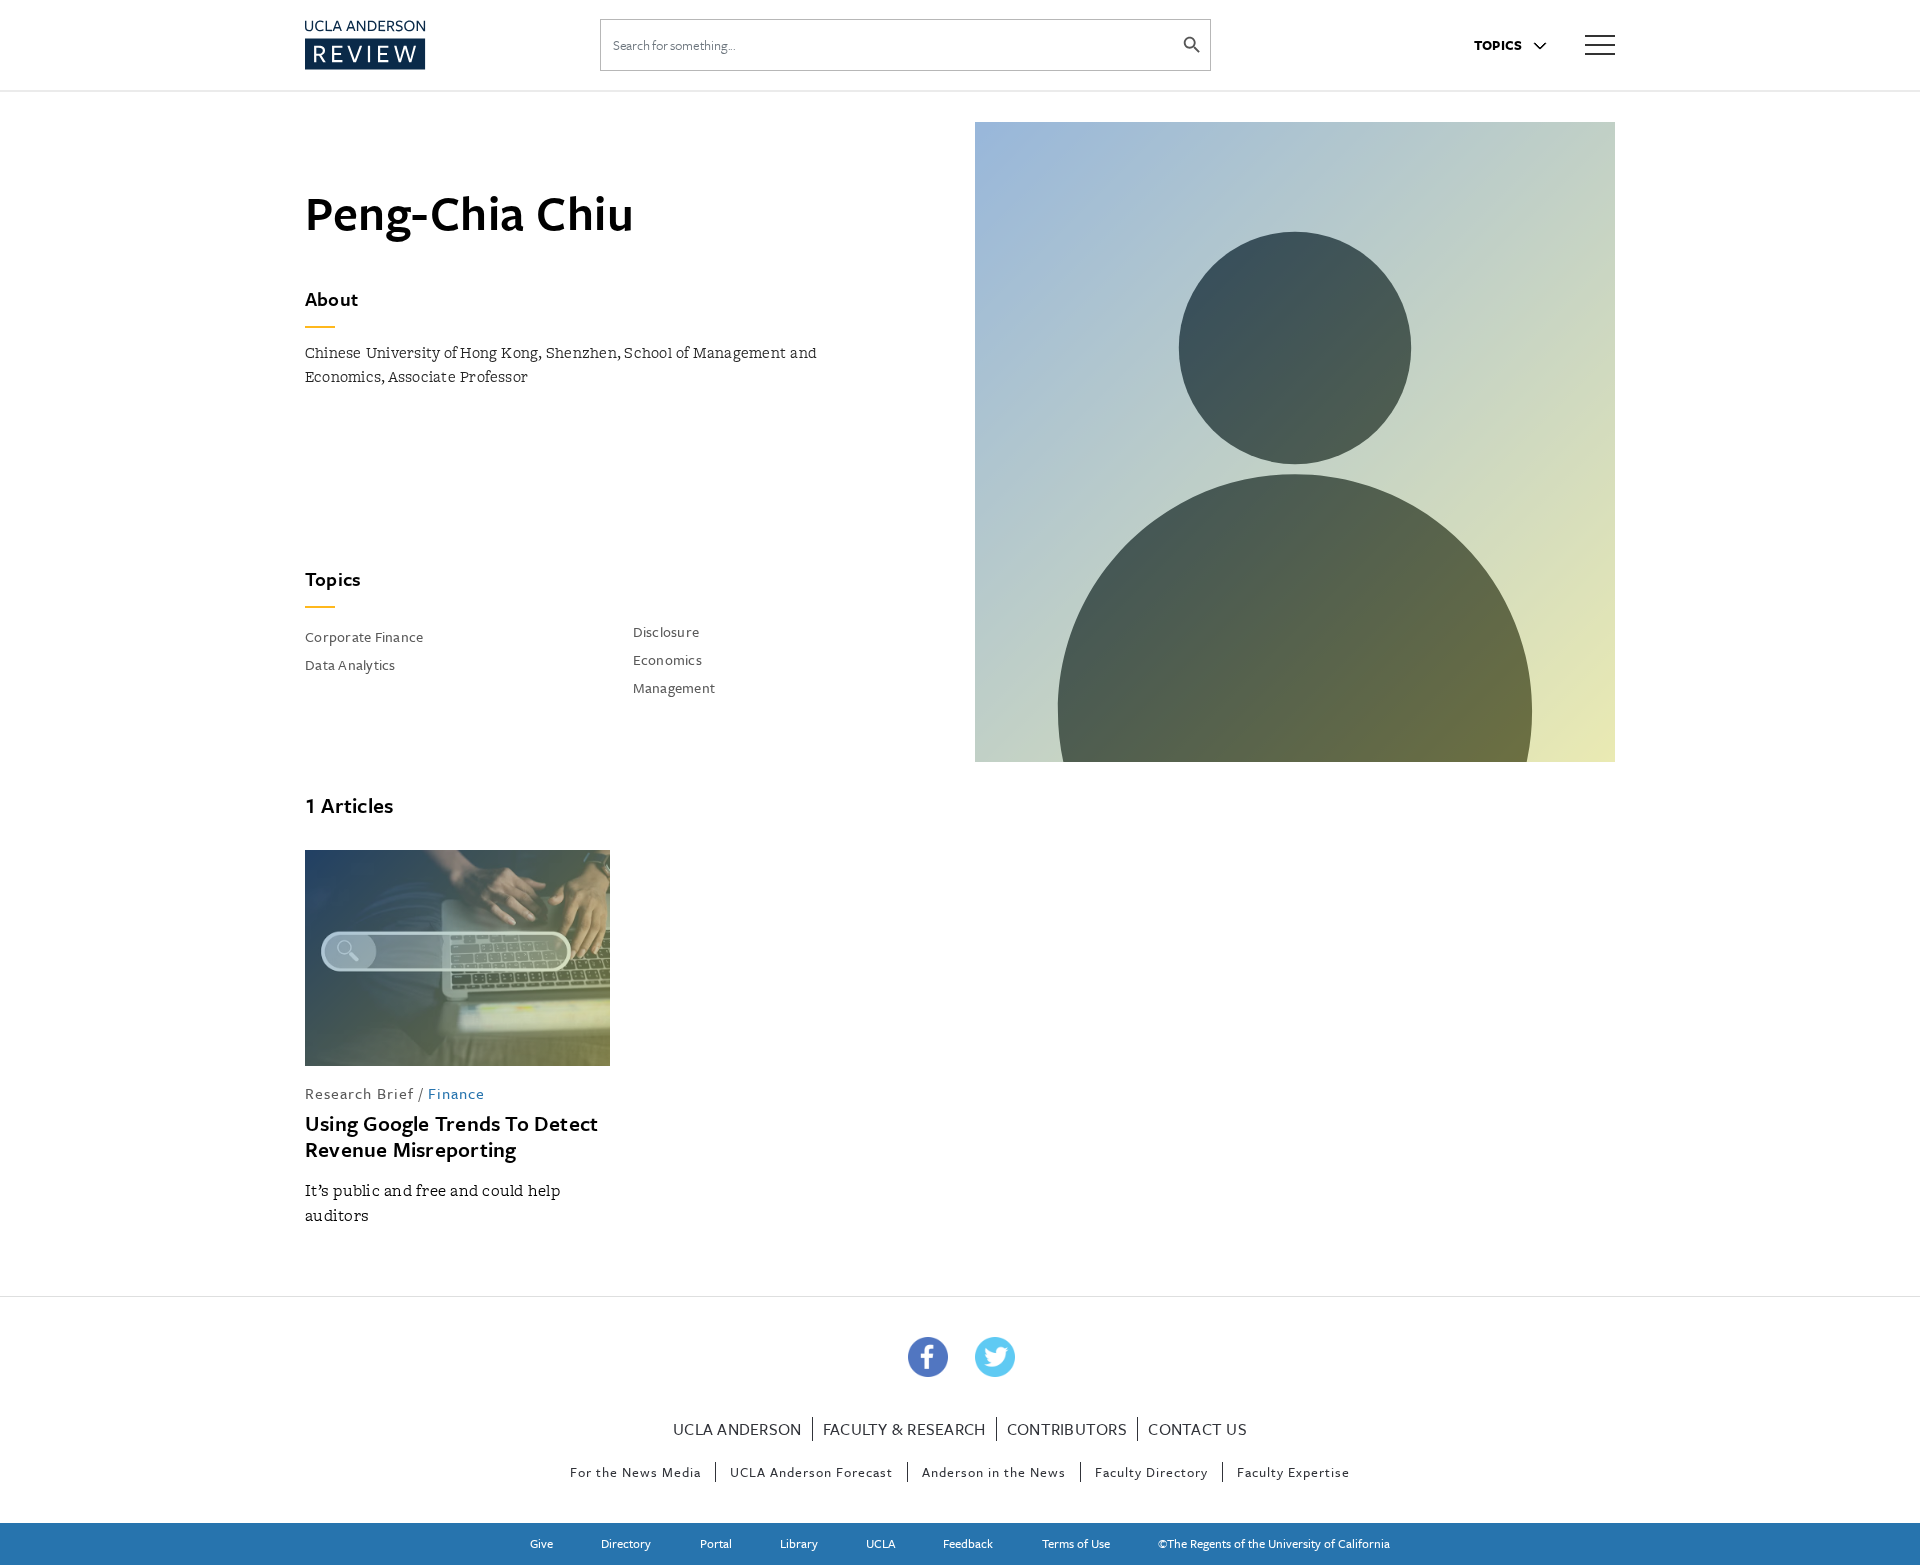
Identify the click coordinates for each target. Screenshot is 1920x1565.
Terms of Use (1076, 1543)
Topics (1500, 45)
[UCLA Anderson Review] (414, 45)
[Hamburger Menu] (1600, 43)
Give (541, 1543)
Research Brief (359, 1093)
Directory (626, 1543)
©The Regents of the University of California (1274, 1543)
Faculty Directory (1151, 1472)
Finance (456, 1093)
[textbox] (625, 477)
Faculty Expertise (1293, 1472)
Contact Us (1197, 1429)
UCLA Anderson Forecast (811, 1472)
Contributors (1067, 1429)
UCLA (880, 1543)
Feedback (968, 1543)
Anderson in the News (994, 1472)
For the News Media (635, 1472)
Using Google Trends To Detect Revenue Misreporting (451, 1136)
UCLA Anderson (737, 1429)
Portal (716, 1543)
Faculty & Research (904, 1429)
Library (799, 1543)
